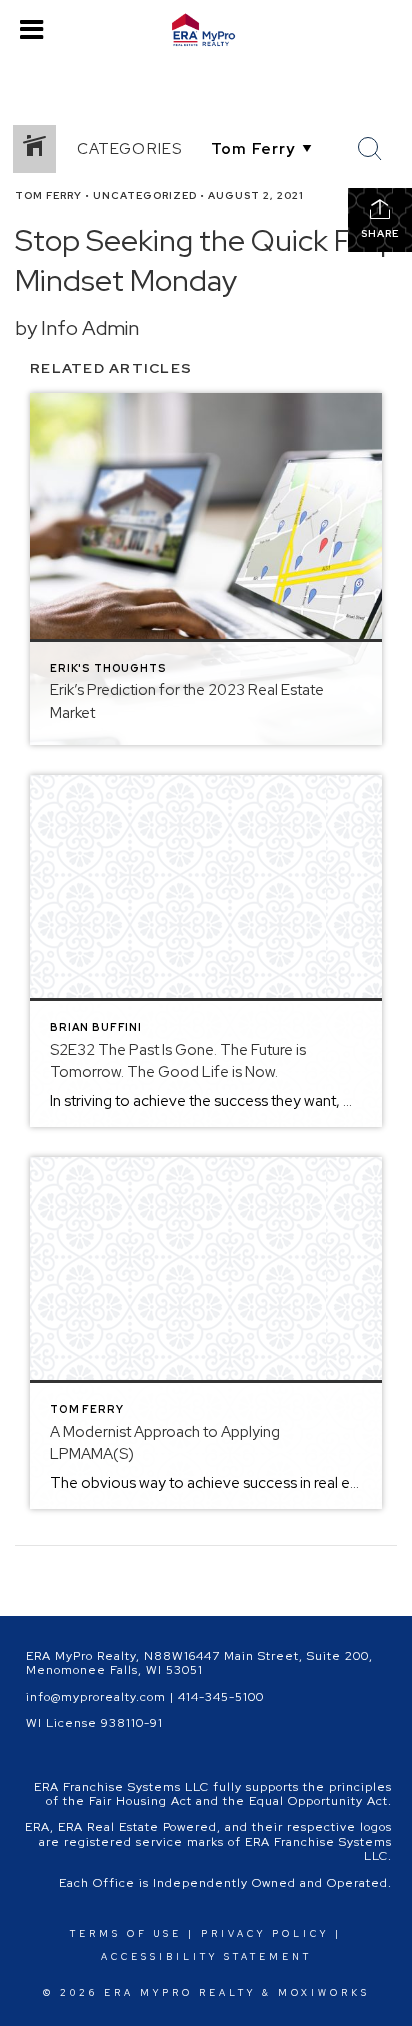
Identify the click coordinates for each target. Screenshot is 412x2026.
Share (380, 233)
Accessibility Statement (206, 1957)
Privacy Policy (265, 1934)
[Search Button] (370, 149)
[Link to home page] (206, 30)
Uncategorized (145, 195)
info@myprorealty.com (96, 1697)
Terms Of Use (126, 1934)
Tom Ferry (48, 195)
